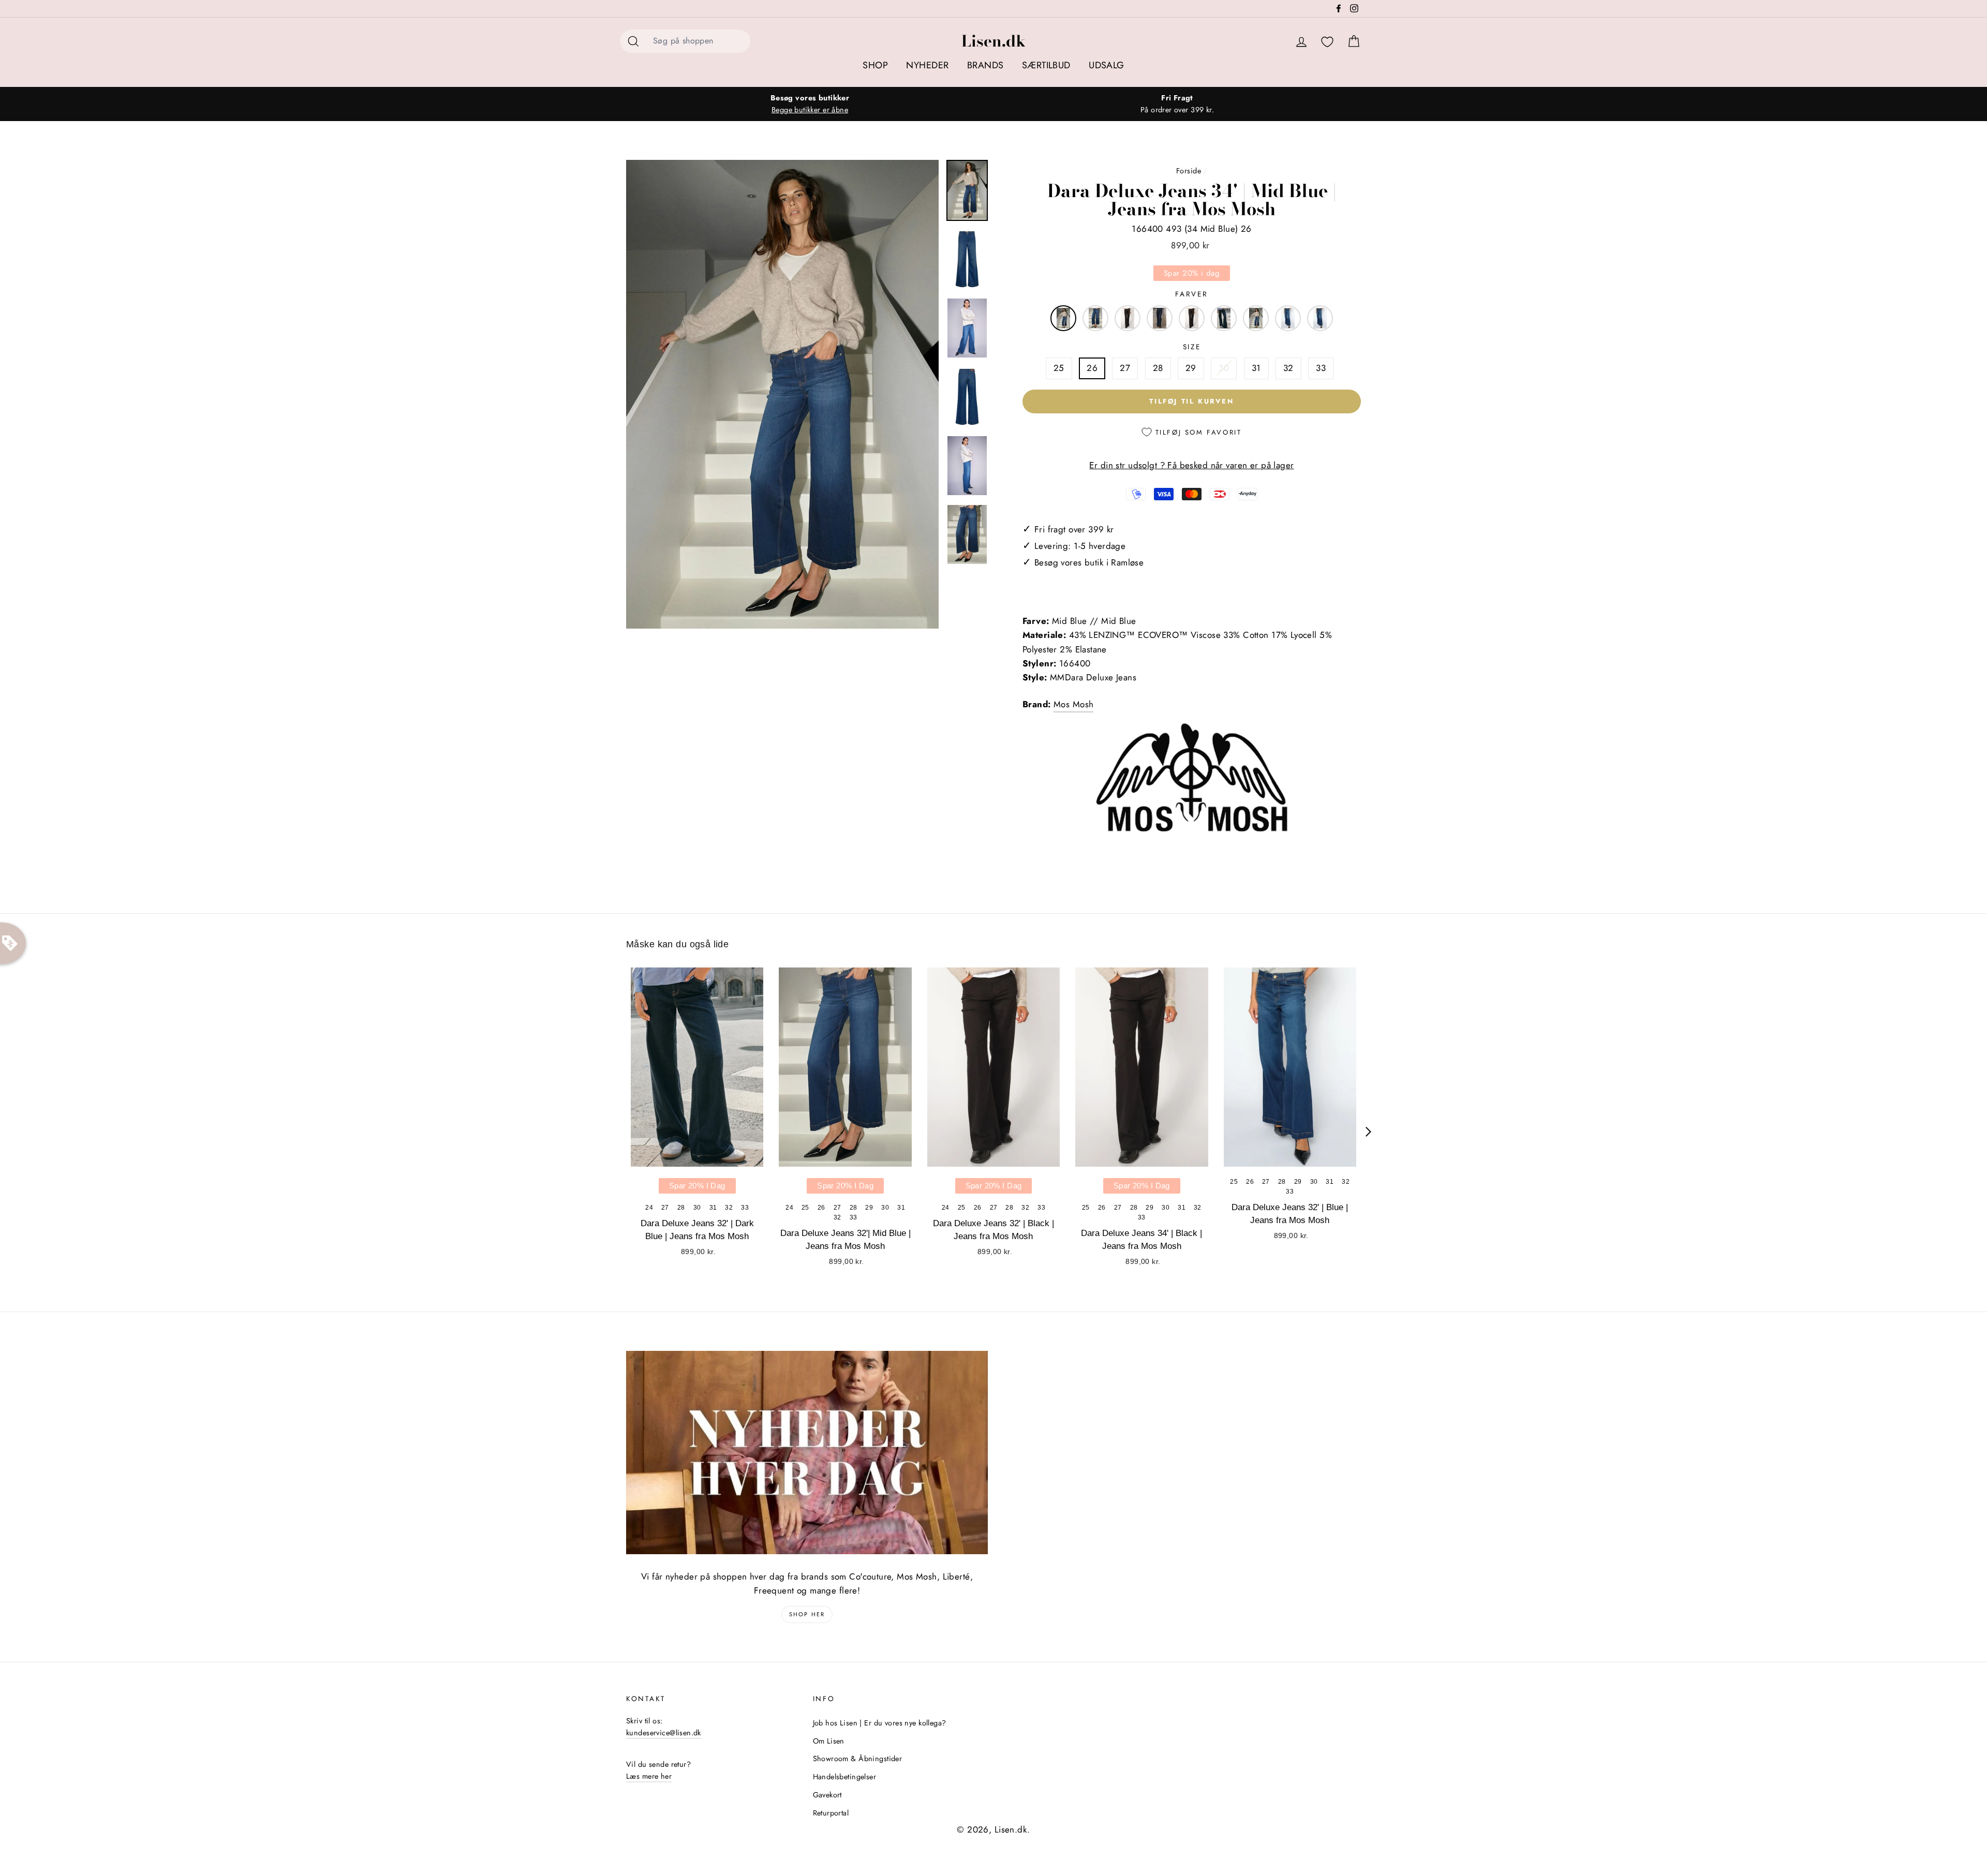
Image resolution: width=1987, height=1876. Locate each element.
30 (1224, 368)
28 (1158, 368)
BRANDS (985, 65)
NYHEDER (927, 65)
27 (1125, 368)
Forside (1189, 171)
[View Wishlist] (1327, 42)
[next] (1368, 1132)
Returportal (831, 1813)
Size (1192, 347)
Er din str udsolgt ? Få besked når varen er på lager (1191, 465)
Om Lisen (829, 1741)
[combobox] (699, 41)
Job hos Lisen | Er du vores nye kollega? (880, 1723)
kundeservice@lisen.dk (664, 1733)
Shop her (807, 1614)
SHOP (875, 65)
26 (1092, 368)
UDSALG (1107, 65)
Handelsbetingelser (845, 1777)
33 (1321, 368)
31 (1256, 368)
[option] (810, 104)
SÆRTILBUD (1046, 65)
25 (1059, 368)
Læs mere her (649, 1776)
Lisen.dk (993, 41)
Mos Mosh (1073, 704)
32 (1288, 368)
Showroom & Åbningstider (858, 1759)
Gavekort (827, 1795)
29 (1191, 368)
